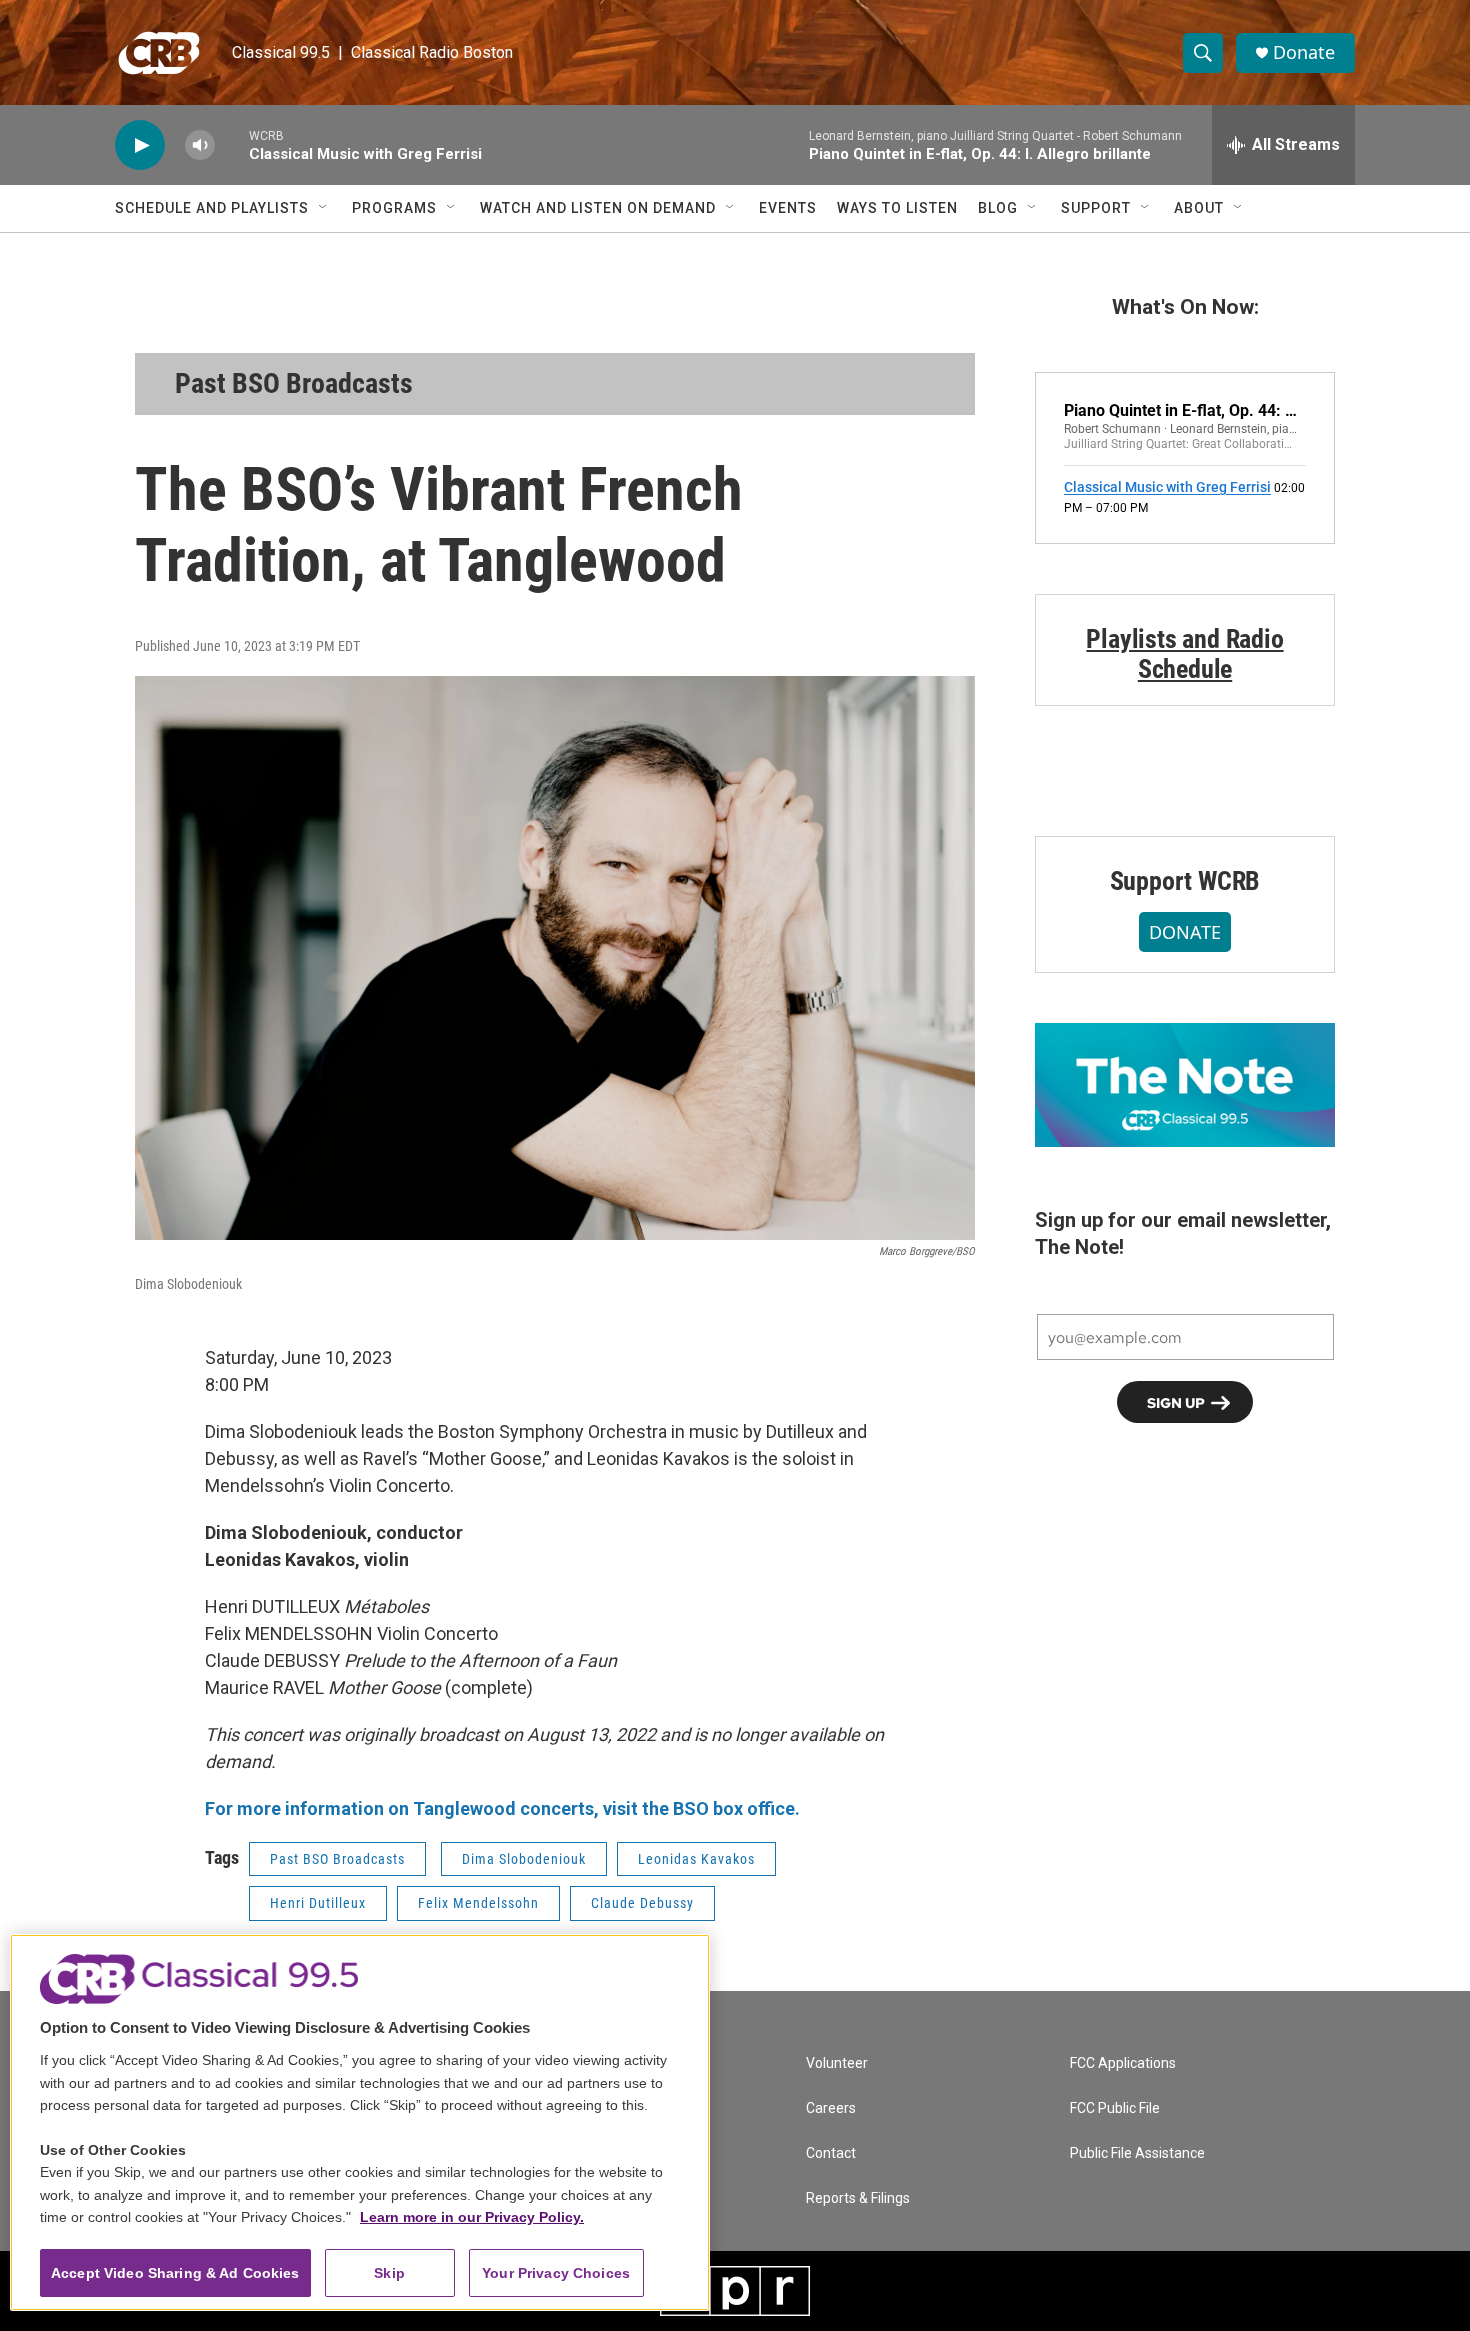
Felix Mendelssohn (478, 1903)
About (1199, 208)
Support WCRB (1185, 881)
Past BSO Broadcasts (294, 383)
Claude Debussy (642, 1903)
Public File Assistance (1137, 2153)
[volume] (200, 145)
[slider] (232, 144)
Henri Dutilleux (318, 1903)
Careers (831, 2108)
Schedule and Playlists (212, 208)
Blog (998, 208)
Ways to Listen (897, 208)
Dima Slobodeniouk (524, 1859)
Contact (831, 2153)
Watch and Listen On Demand (598, 208)
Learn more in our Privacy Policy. (472, 2217)
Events (788, 208)
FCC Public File (1115, 2108)
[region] (360, 2122)
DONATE (1185, 932)
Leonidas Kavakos (696, 1859)
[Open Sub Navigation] (324, 208)
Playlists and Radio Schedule (1184, 654)
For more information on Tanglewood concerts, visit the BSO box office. (502, 1808)
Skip (389, 2273)
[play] (140, 145)
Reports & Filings (858, 2198)
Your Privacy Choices (556, 2273)
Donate (1304, 52)
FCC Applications (1123, 2063)
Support (1096, 208)
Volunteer (837, 2063)
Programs (394, 208)
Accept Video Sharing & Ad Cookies (175, 2273)
